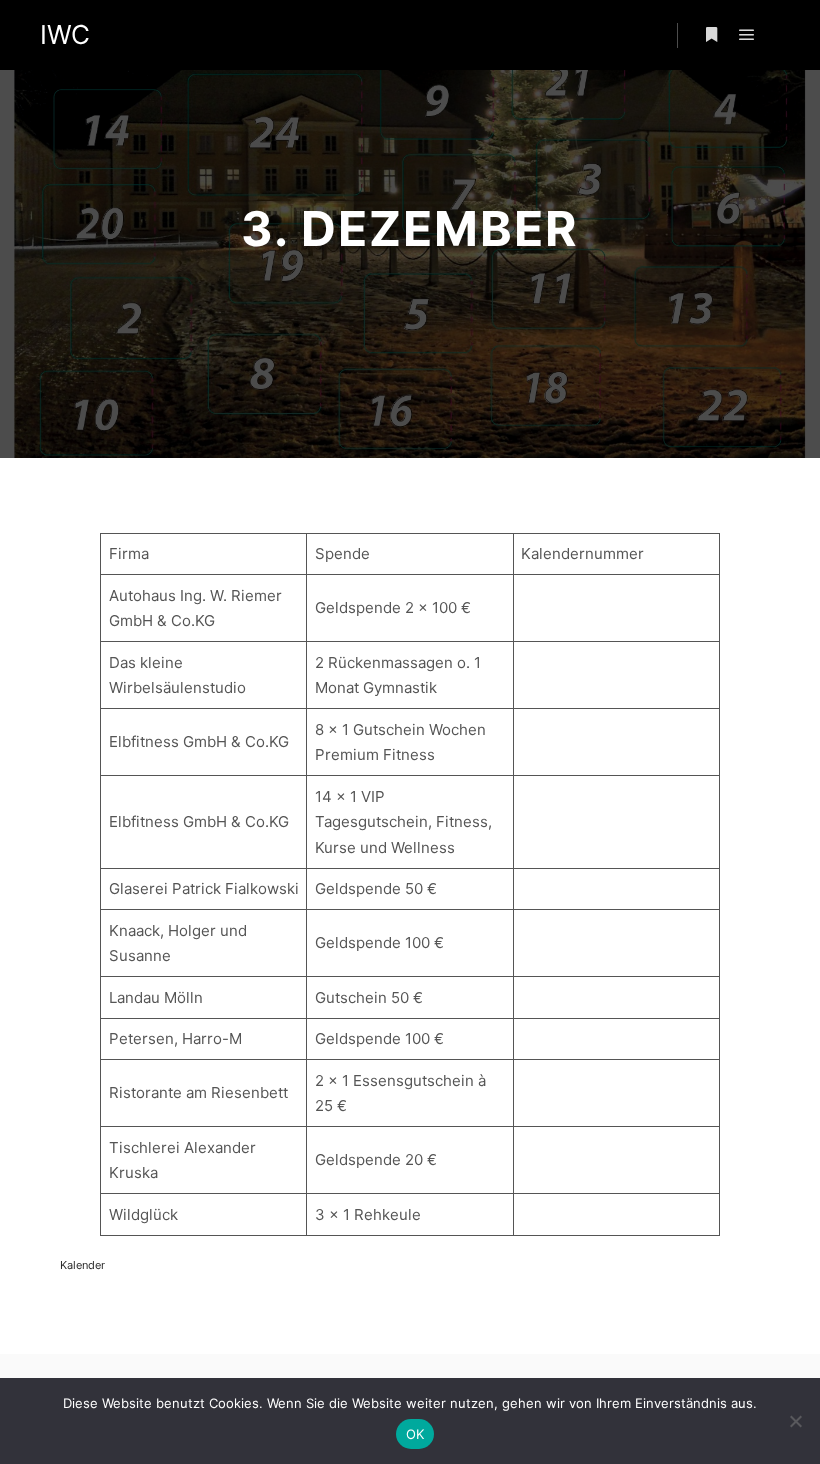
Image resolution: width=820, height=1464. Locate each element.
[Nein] (795, 1421)
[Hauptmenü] (747, 35)
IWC (65, 34)
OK (415, 1434)
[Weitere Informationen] (711, 35)
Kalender (82, 1265)
